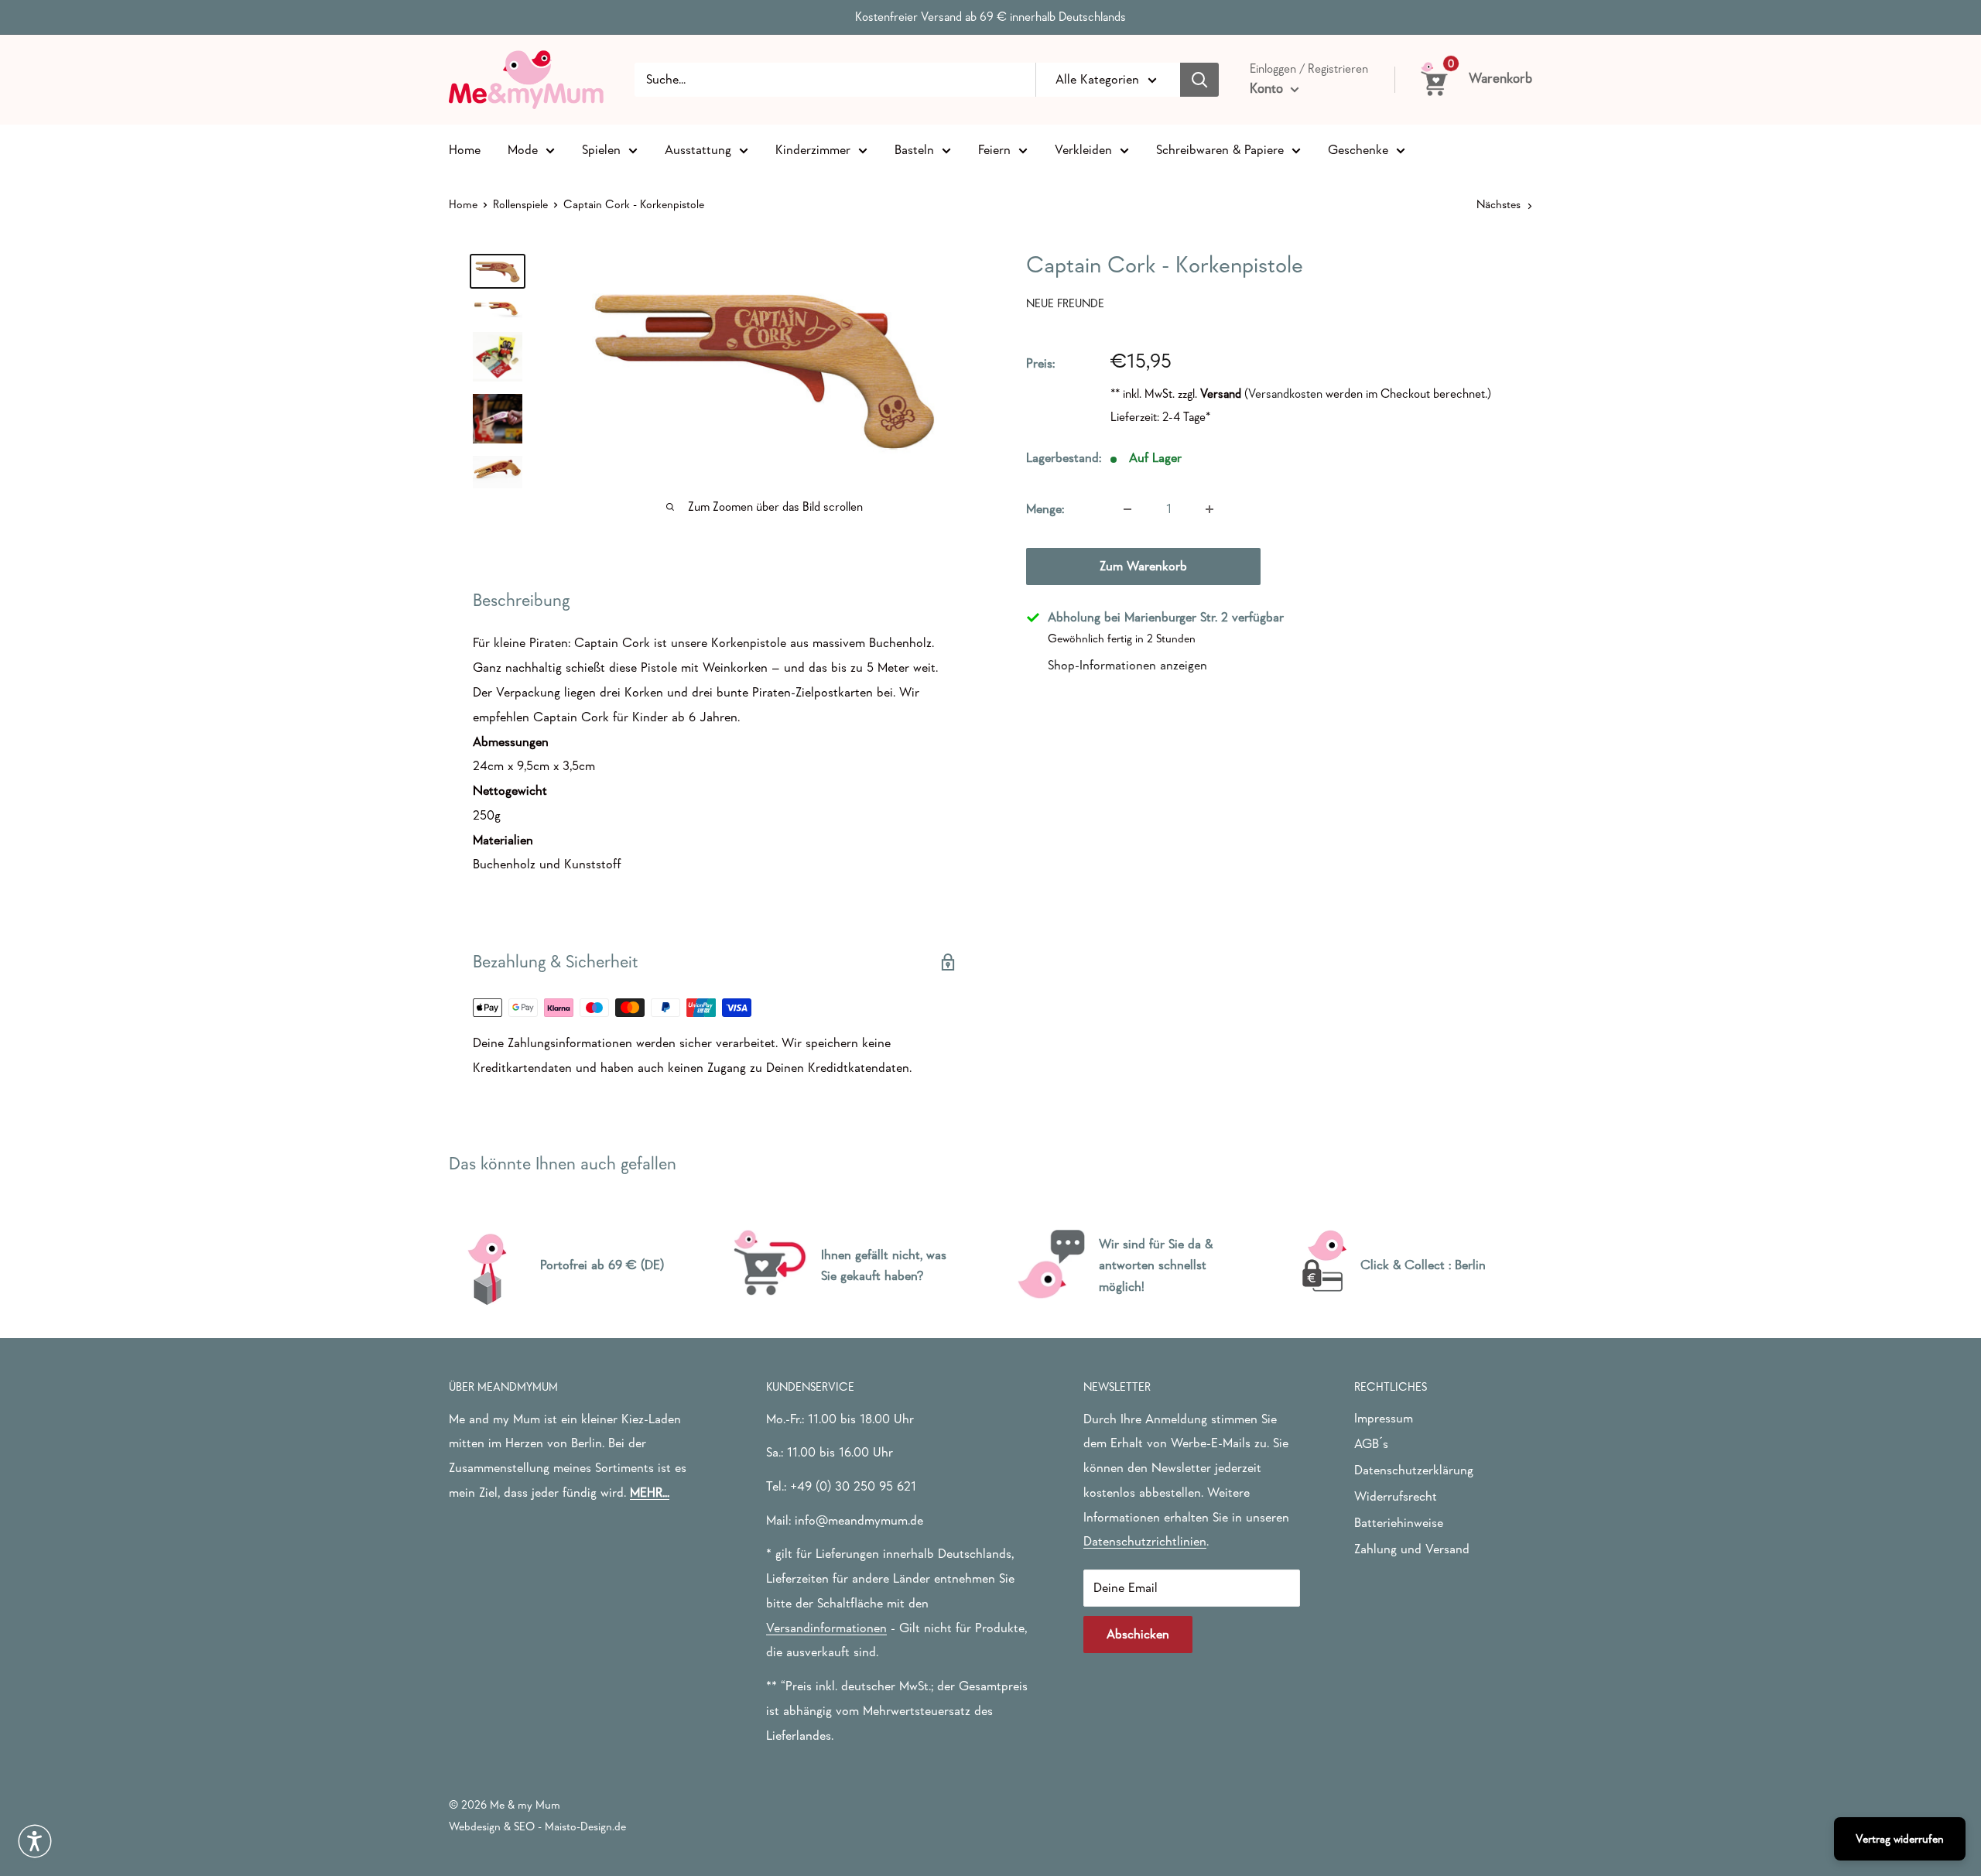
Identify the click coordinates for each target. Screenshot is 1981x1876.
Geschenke (1358, 149)
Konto (1268, 88)
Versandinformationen (826, 1628)
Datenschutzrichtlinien (1145, 1541)
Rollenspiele (520, 204)
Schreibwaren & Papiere (1220, 149)
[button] (35, 1841)
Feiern (994, 149)
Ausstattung (698, 149)
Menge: (1045, 509)
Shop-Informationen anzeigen (1127, 664)
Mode (523, 149)
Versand (1221, 393)
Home (465, 149)
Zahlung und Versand (1412, 1549)
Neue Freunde (1065, 303)
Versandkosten (1285, 393)
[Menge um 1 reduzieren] (1127, 509)
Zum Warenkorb (1143, 566)
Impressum (1384, 1418)
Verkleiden (1083, 149)
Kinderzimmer (813, 149)
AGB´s (1371, 1444)
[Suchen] (1199, 80)
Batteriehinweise (1399, 1523)
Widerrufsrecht (1396, 1496)
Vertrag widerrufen (1900, 1838)
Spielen (601, 149)
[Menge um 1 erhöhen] (1209, 509)
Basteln (914, 149)
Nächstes (1499, 204)
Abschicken (1138, 1634)
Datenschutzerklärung (1414, 1470)
